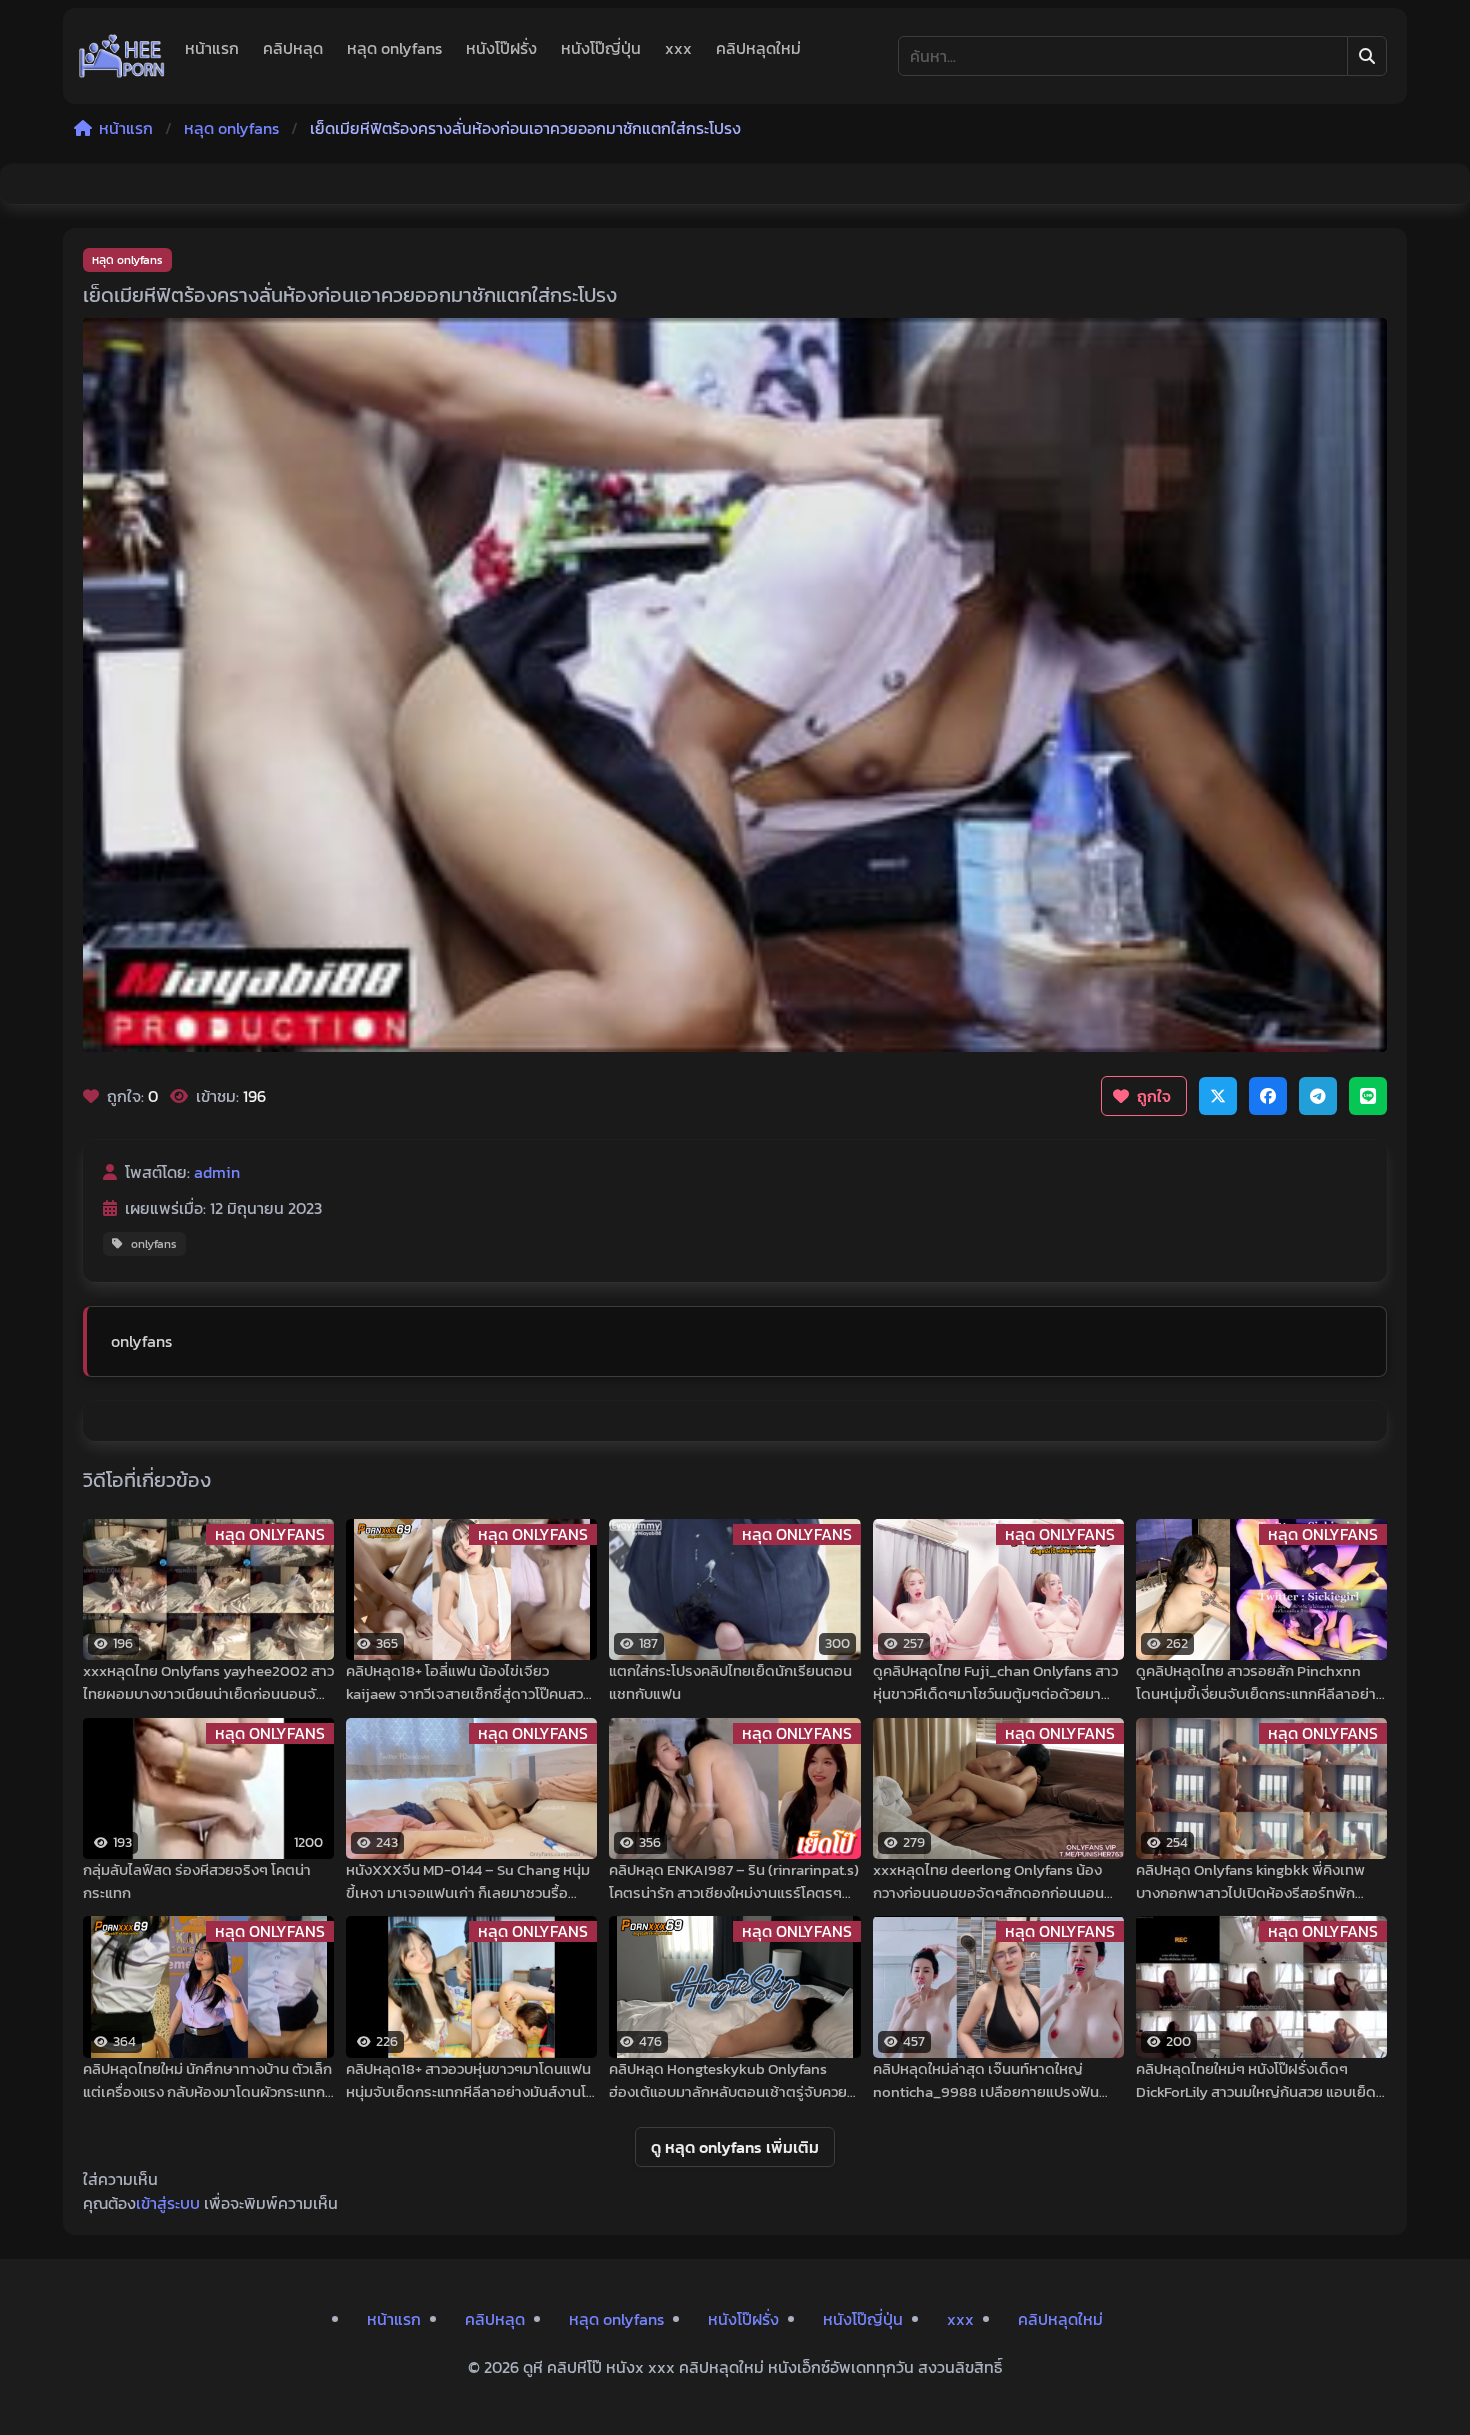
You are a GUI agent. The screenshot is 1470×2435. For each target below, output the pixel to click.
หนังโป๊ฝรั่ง (501, 48)
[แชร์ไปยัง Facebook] (1268, 1096)
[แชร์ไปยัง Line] (1368, 1096)
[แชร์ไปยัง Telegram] (1318, 1096)
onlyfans (154, 1244)
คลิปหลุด (293, 48)
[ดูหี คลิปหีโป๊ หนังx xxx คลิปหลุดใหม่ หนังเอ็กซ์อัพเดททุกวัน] (122, 56)
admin (217, 1172)
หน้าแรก (212, 48)
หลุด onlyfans (394, 48)
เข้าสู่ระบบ (168, 2203)
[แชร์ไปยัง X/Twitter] (1218, 1096)
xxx (678, 48)
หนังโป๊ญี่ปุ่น (601, 48)
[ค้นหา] (1367, 56)
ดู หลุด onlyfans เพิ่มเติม (735, 2147)
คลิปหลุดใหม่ (758, 48)
